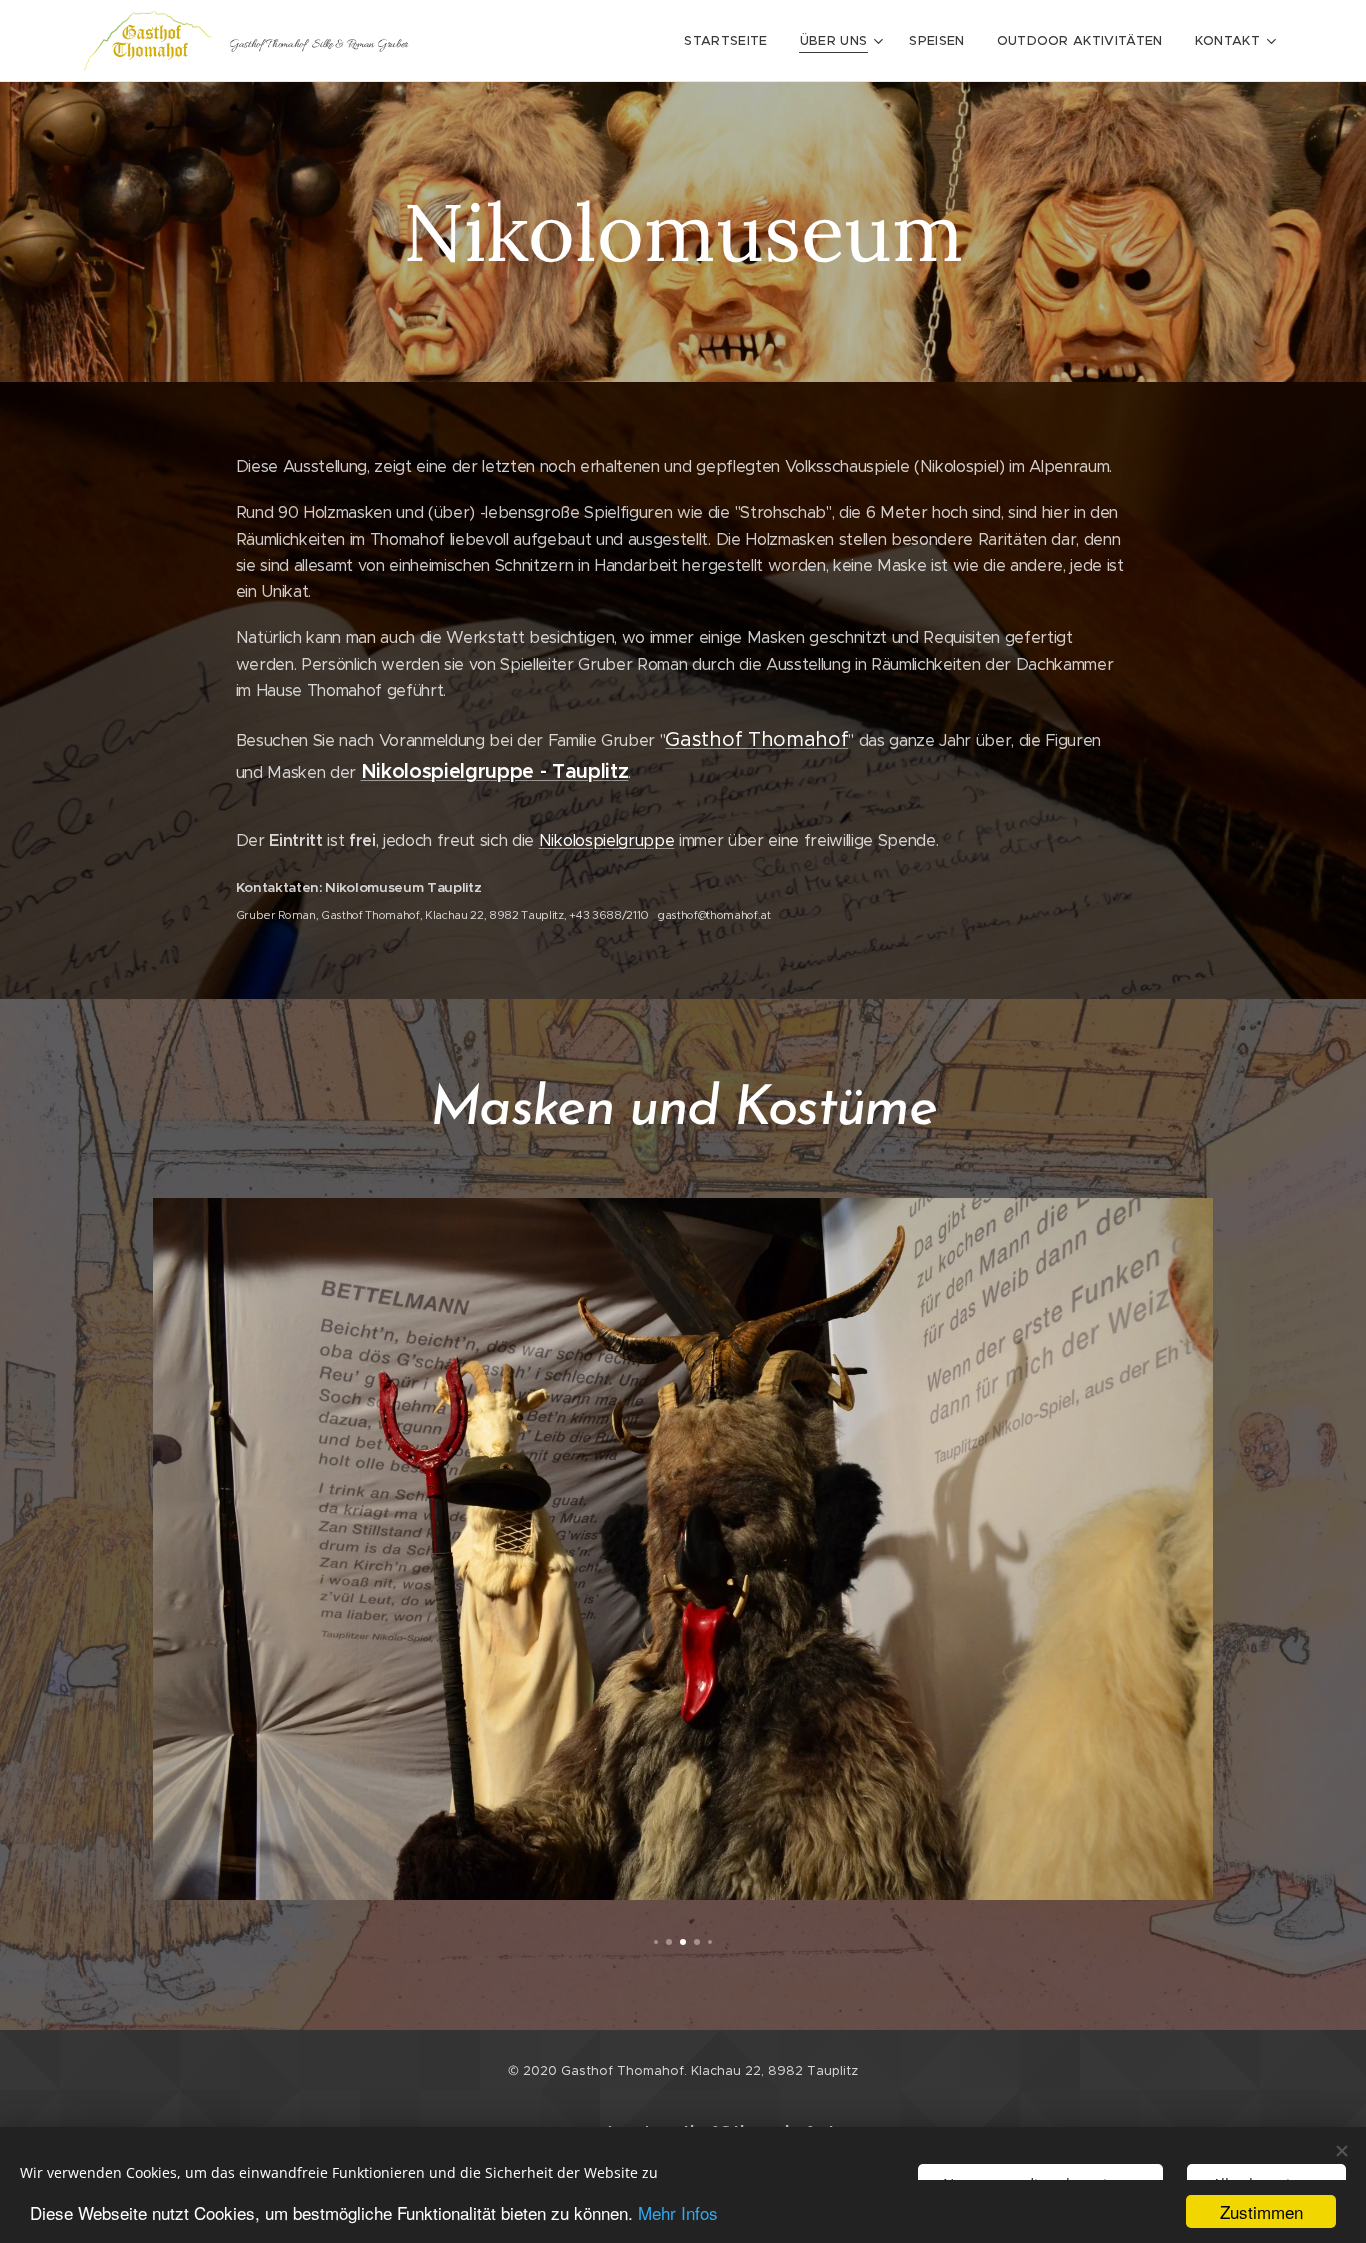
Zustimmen (1261, 2211)
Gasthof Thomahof (756, 739)
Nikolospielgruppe (606, 840)
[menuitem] (731, 41)
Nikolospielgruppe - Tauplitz (495, 771)
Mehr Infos (678, 2212)
